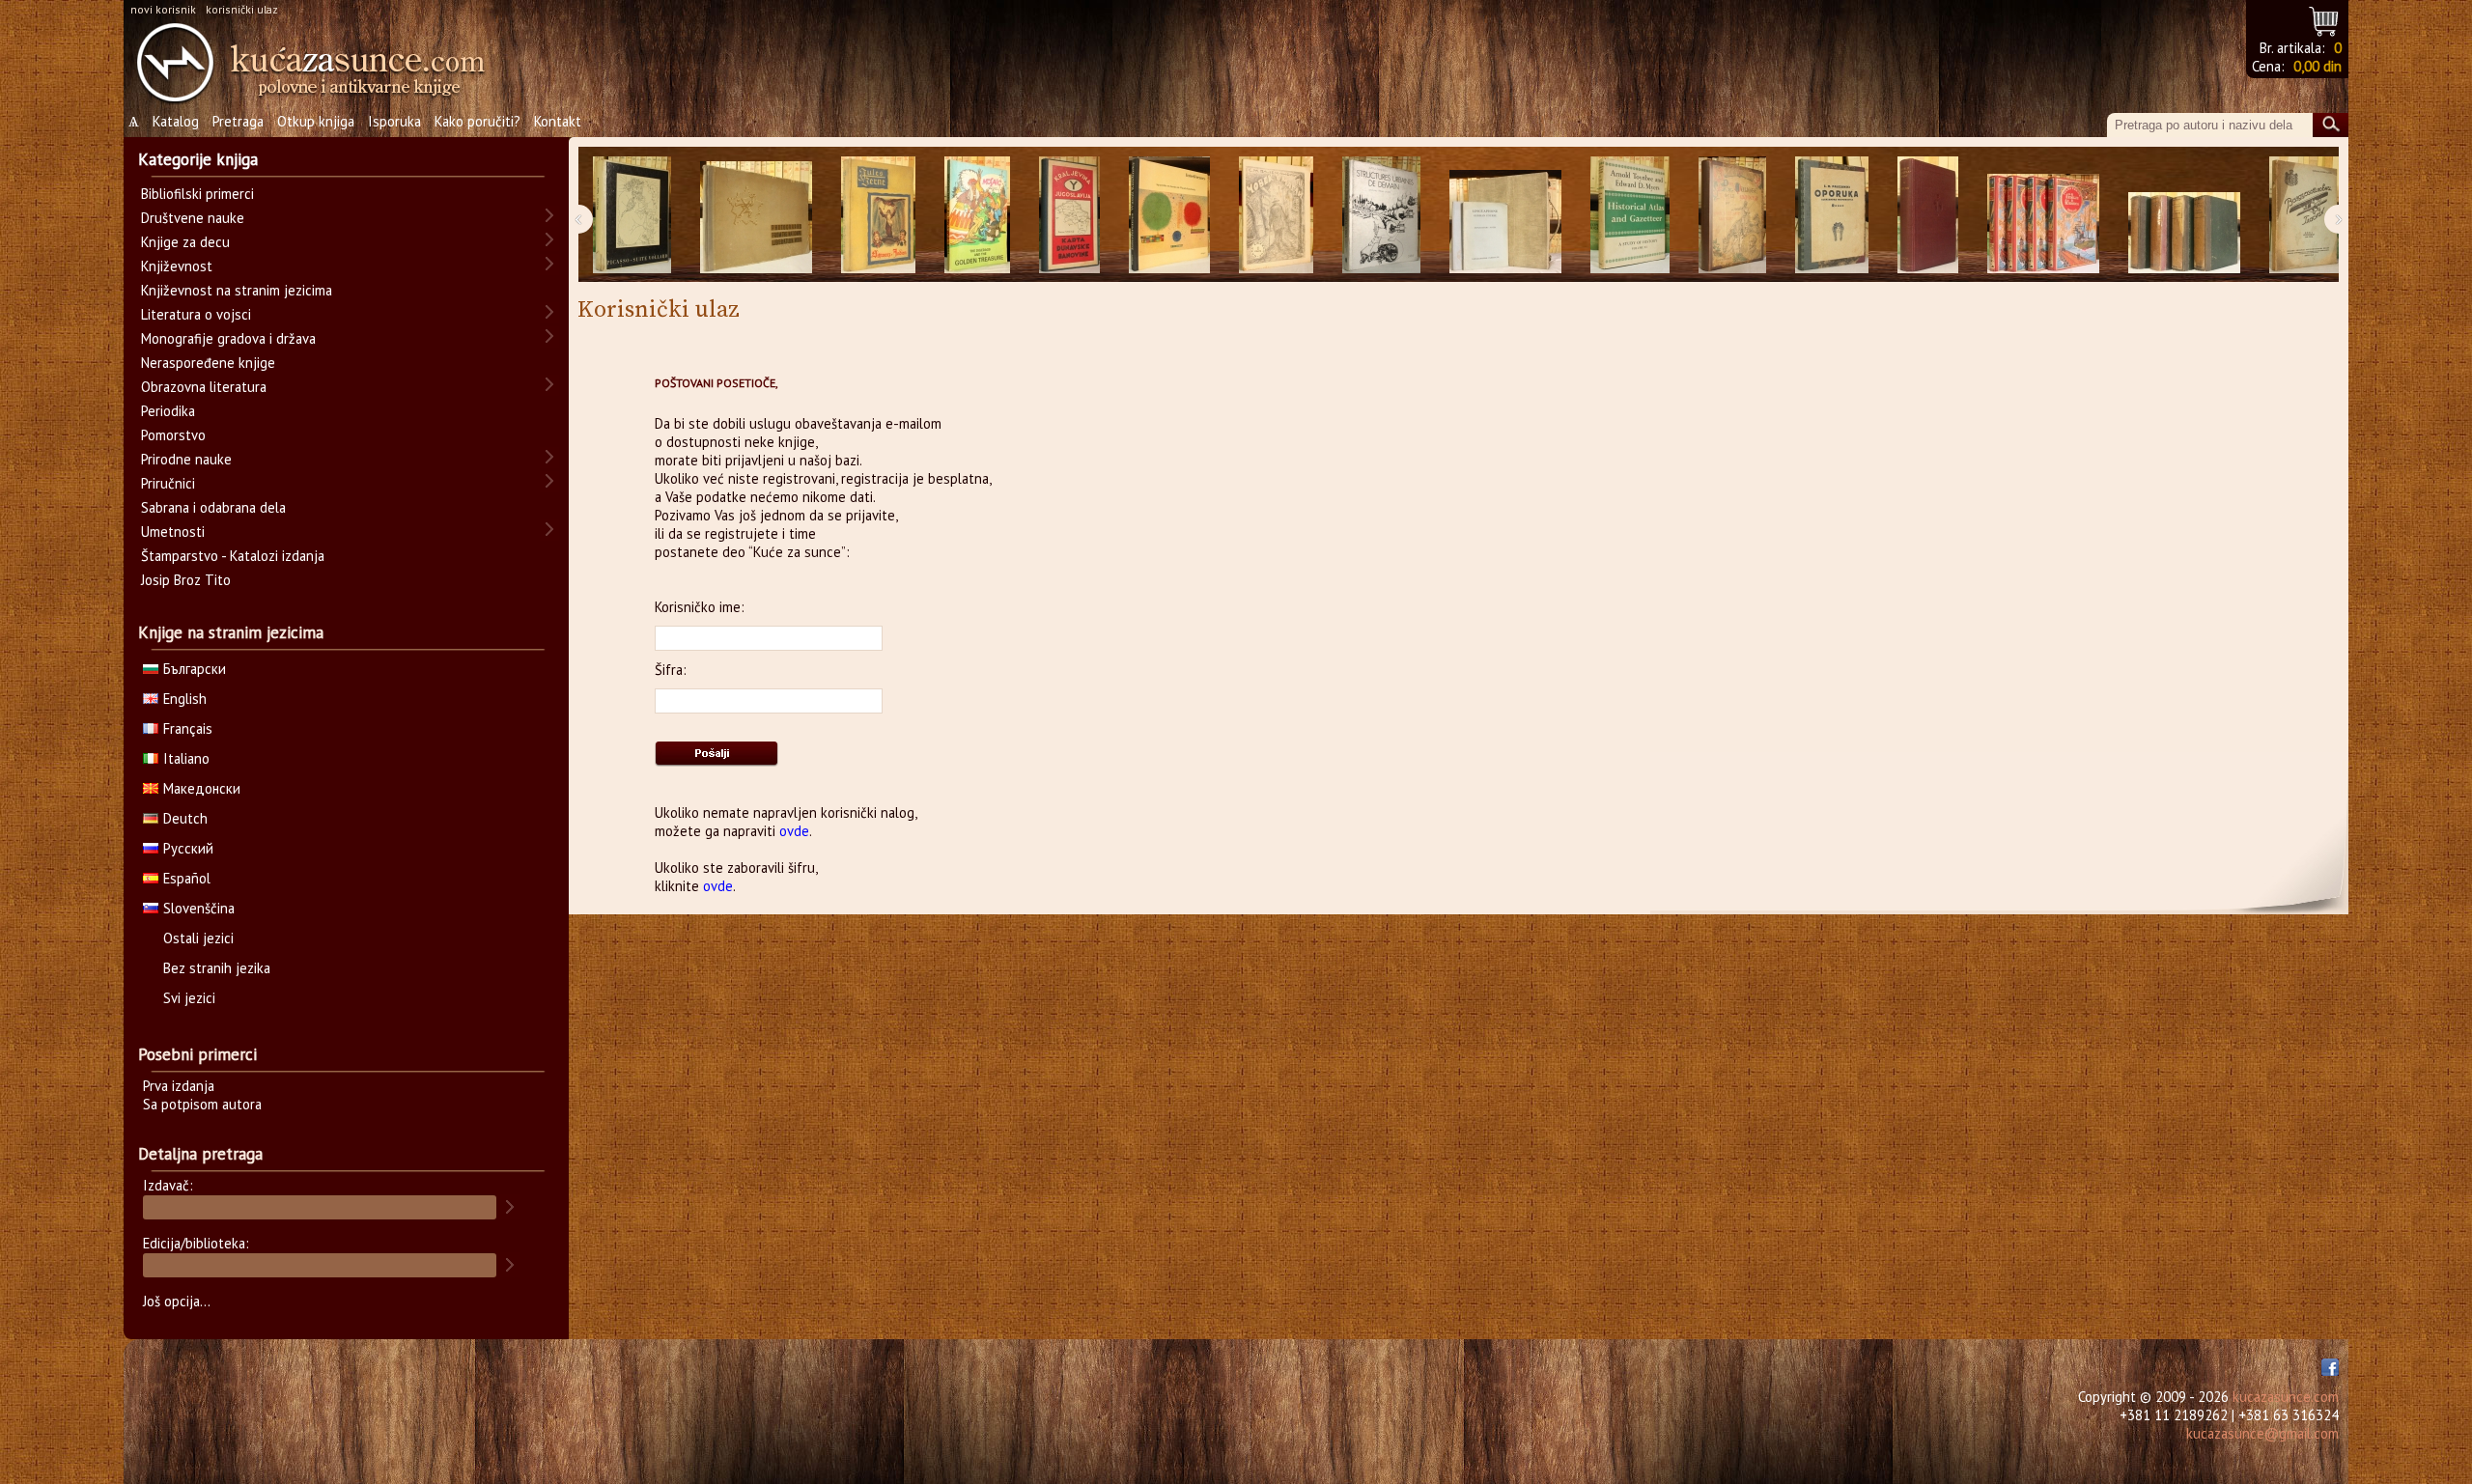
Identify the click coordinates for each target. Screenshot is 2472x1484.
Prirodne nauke (186, 459)
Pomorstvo (173, 435)
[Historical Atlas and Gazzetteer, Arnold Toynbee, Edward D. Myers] (1630, 215)
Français (188, 728)
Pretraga (238, 121)
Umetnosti (173, 532)
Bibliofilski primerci (197, 194)
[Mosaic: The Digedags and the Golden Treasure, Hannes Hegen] (977, 215)
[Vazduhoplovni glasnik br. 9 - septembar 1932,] (2304, 215)
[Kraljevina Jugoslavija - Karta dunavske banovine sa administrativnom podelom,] (1069, 215)
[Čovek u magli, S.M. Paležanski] (1276, 215)
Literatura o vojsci (196, 314)
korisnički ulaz (242, 9)
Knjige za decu (185, 242)
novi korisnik (163, 9)
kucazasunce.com (2286, 1397)
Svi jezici (189, 998)
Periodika (168, 411)
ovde (794, 831)
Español (187, 878)
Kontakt (558, 121)
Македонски (202, 788)
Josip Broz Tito (186, 580)
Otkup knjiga (316, 121)
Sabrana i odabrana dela (213, 507)
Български (195, 669)
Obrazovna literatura (204, 387)
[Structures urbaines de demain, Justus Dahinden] (1381, 215)
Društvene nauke (193, 218)
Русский (188, 848)
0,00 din (2317, 66)
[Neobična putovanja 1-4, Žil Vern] (2043, 215)
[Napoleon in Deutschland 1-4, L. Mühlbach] (2184, 215)
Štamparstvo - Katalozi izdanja (233, 556)
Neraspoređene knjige (208, 363)
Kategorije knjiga (198, 159)
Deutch (185, 818)
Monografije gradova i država (228, 338)
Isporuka (394, 121)
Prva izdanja (179, 1086)
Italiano (186, 758)
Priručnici (168, 483)
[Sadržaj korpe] (2325, 19)
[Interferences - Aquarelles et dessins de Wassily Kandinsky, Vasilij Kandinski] (1169, 215)
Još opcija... (177, 1301)
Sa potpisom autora (202, 1104)
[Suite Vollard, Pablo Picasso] (632, 215)
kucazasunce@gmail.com (2262, 1433)
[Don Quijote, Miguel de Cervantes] (1732, 215)
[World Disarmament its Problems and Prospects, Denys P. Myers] (1928, 215)
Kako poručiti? (478, 121)
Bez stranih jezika (217, 968)
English (185, 699)
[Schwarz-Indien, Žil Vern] (878, 215)
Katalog (176, 121)
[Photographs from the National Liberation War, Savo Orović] (756, 215)
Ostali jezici (198, 938)
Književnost (177, 266)
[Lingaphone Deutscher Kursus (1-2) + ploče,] (1505, 215)
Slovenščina (199, 908)
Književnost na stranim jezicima (237, 290)
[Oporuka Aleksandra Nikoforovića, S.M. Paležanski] (1832, 215)
